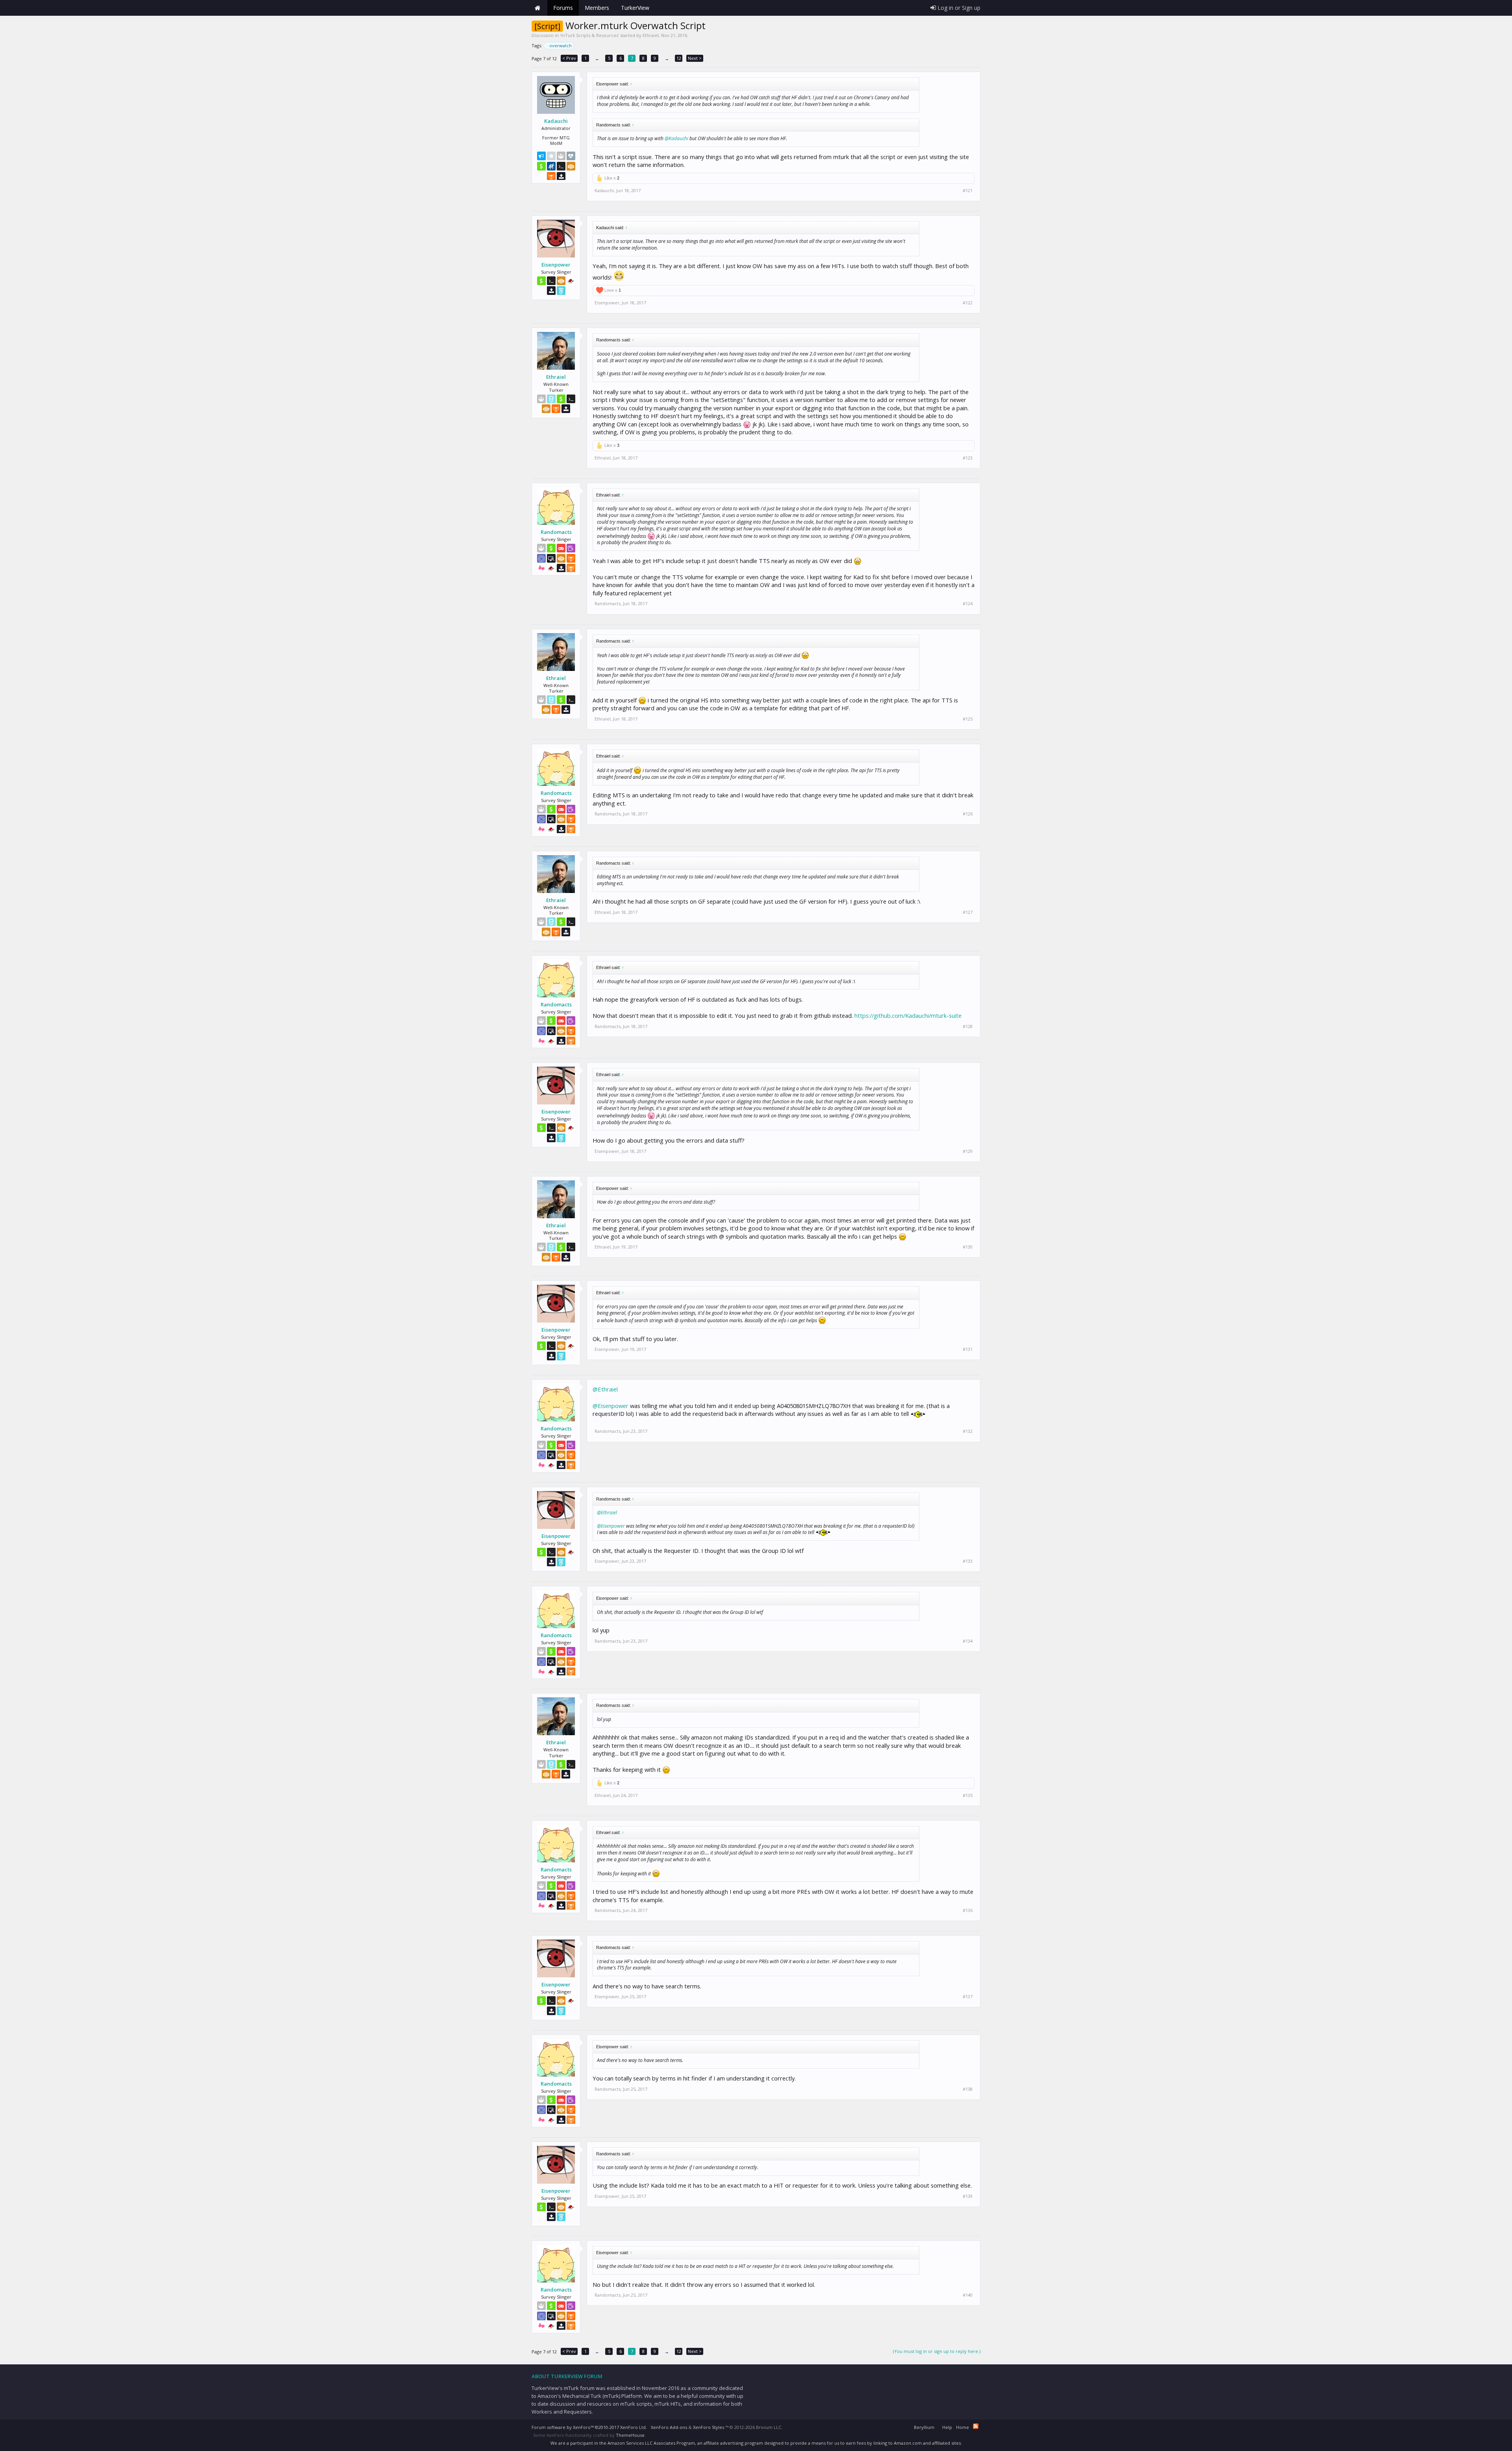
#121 (968, 191)
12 (679, 58)
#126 (968, 814)
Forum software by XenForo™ (589, 2427)
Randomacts (556, 532)
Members (597, 8)
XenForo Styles (709, 2427)
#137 (968, 1997)
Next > (695, 58)
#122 (968, 303)
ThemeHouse (630, 2435)
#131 (968, 1349)
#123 (968, 458)
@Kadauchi (676, 138)
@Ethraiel (605, 1389)
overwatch (561, 45)
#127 (968, 912)
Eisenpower (556, 265)
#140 (968, 2295)
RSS (976, 2426)
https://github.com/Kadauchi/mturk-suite (908, 1015)
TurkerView (635, 8)
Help (947, 2427)
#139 (968, 2196)
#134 (968, 1641)
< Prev (569, 58)
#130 (968, 1247)
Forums (563, 8)
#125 (968, 719)
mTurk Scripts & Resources (589, 35)
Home (537, 8)
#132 (968, 1431)
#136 (968, 1910)
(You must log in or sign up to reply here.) (937, 2351)
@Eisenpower (611, 1406)
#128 (968, 1026)
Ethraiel (651, 35)
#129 (968, 1151)
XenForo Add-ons (669, 2427)
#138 (968, 2089)
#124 (968, 604)
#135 (968, 1795)
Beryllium (924, 2427)
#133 (968, 1561)
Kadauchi (556, 121)
